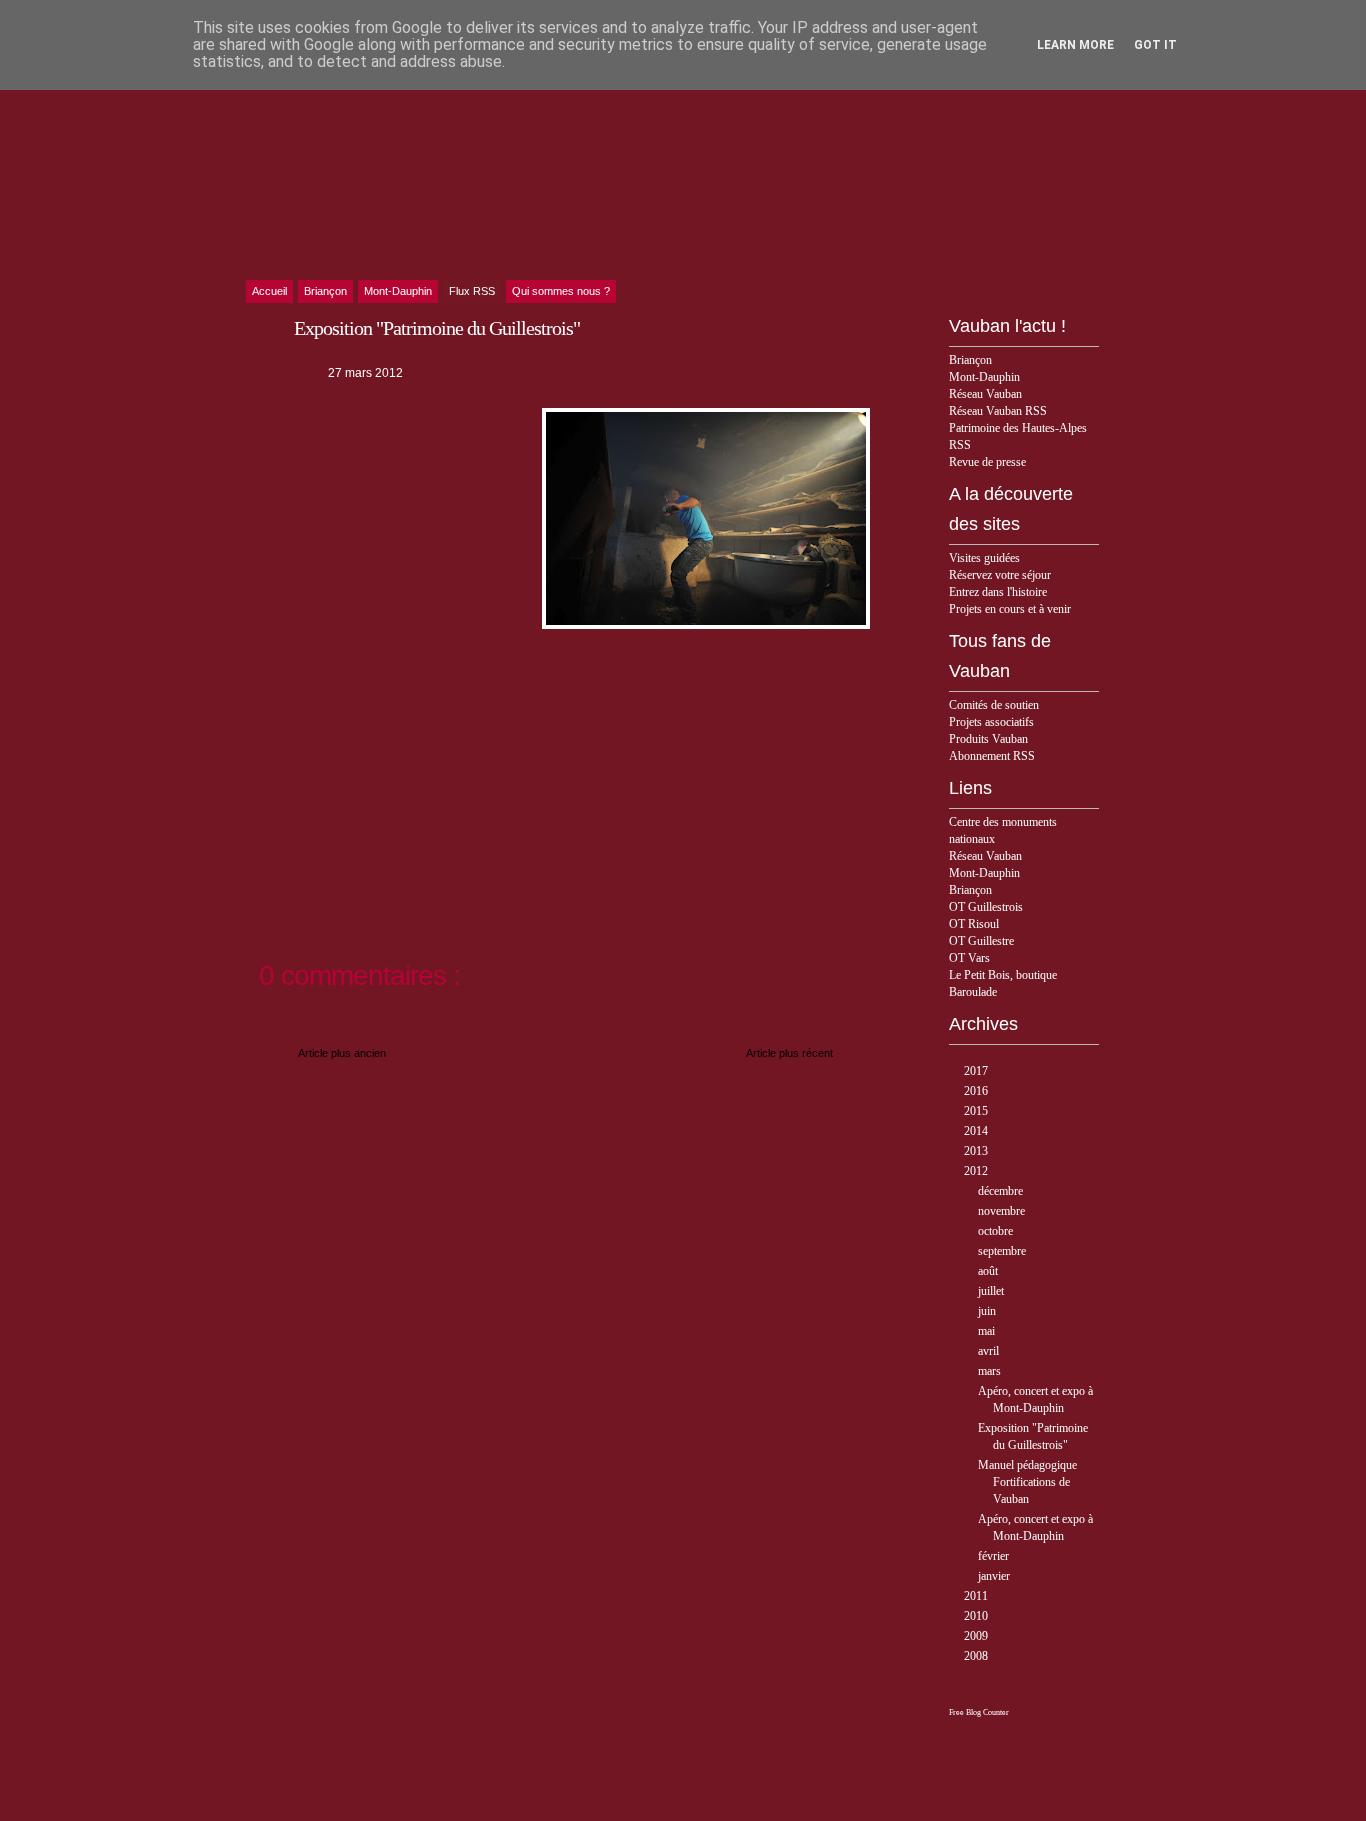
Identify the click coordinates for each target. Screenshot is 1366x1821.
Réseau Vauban (985, 394)
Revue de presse (987, 462)
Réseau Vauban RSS (998, 411)
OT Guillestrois (986, 907)
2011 (977, 1596)
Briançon (970, 360)
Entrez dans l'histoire (998, 592)
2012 (977, 1171)
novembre (1003, 1211)
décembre (1002, 1191)
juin (988, 1311)
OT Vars (969, 958)
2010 (977, 1616)
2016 (977, 1091)
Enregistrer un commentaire (334, 1023)
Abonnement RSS (992, 756)
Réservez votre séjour (1000, 575)
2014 (977, 1131)
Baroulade (973, 992)
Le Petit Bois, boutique (1003, 975)
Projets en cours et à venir (1010, 609)
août (989, 1271)
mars (991, 1371)
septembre (1003, 1251)
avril (990, 1351)
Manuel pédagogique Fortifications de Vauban (1027, 1482)
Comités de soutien (994, 705)
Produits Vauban (988, 739)
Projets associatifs (991, 722)
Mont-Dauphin (984, 377)
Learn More (1075, 45)
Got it (1155, 45)
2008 (977, 1656)
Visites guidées (984, 558)
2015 (977, 1111)
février (995, 1556)
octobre (997, 1231)
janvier (995, 1576)
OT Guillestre (981, 941)
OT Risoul (974, 924)
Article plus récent (789, 1053)
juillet (992, 1291)
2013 (977, 1151)
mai (988, 1331)
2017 (977, 1071)
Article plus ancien (342, 1053)
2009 (977, 1636)
